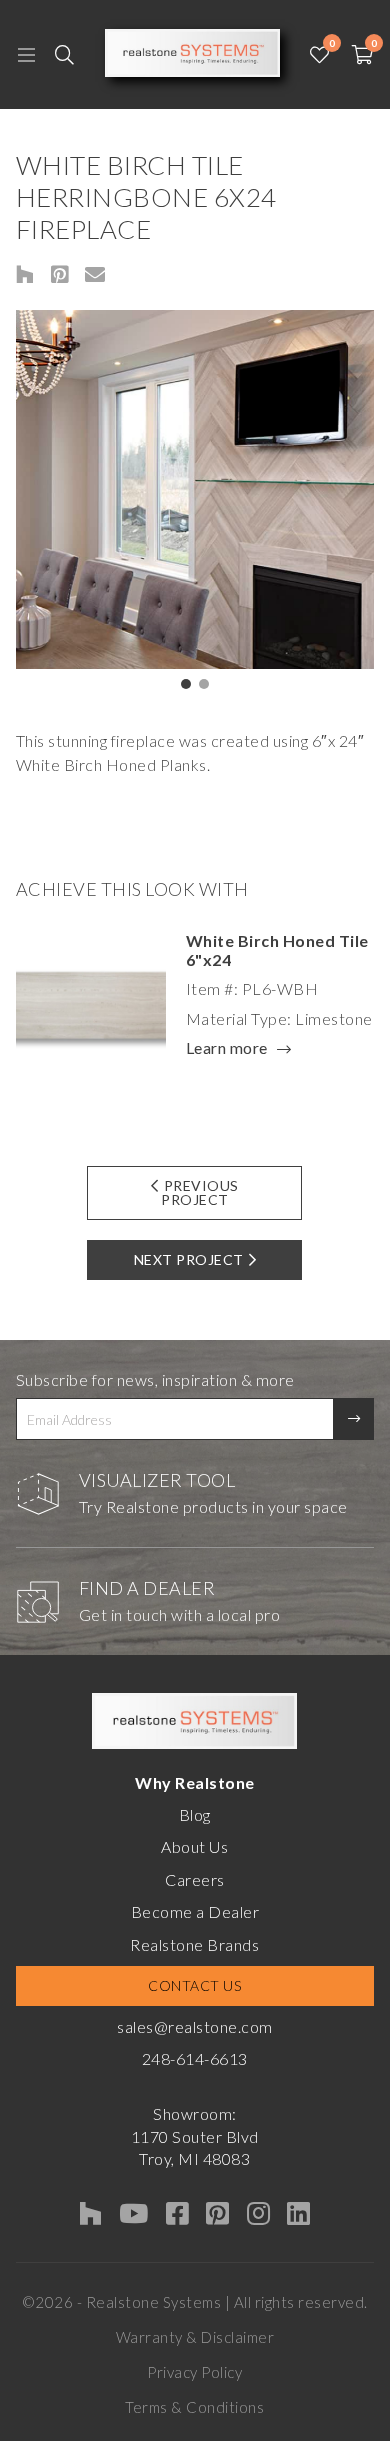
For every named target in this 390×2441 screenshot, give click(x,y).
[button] (186, 684)
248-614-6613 (195, 2058)
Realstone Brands (194, 1944)
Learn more (227, 1049)
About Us (194, 1846)
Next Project (189, 1259)
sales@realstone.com (195, 2026)
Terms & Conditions (194, 2407)
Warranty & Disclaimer (195, 2337)
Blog (195, 1814)
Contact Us (194, 1985)
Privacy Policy (194, 2372)
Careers (195, 1879)
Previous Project (200, 1192)
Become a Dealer (195, 1911)
